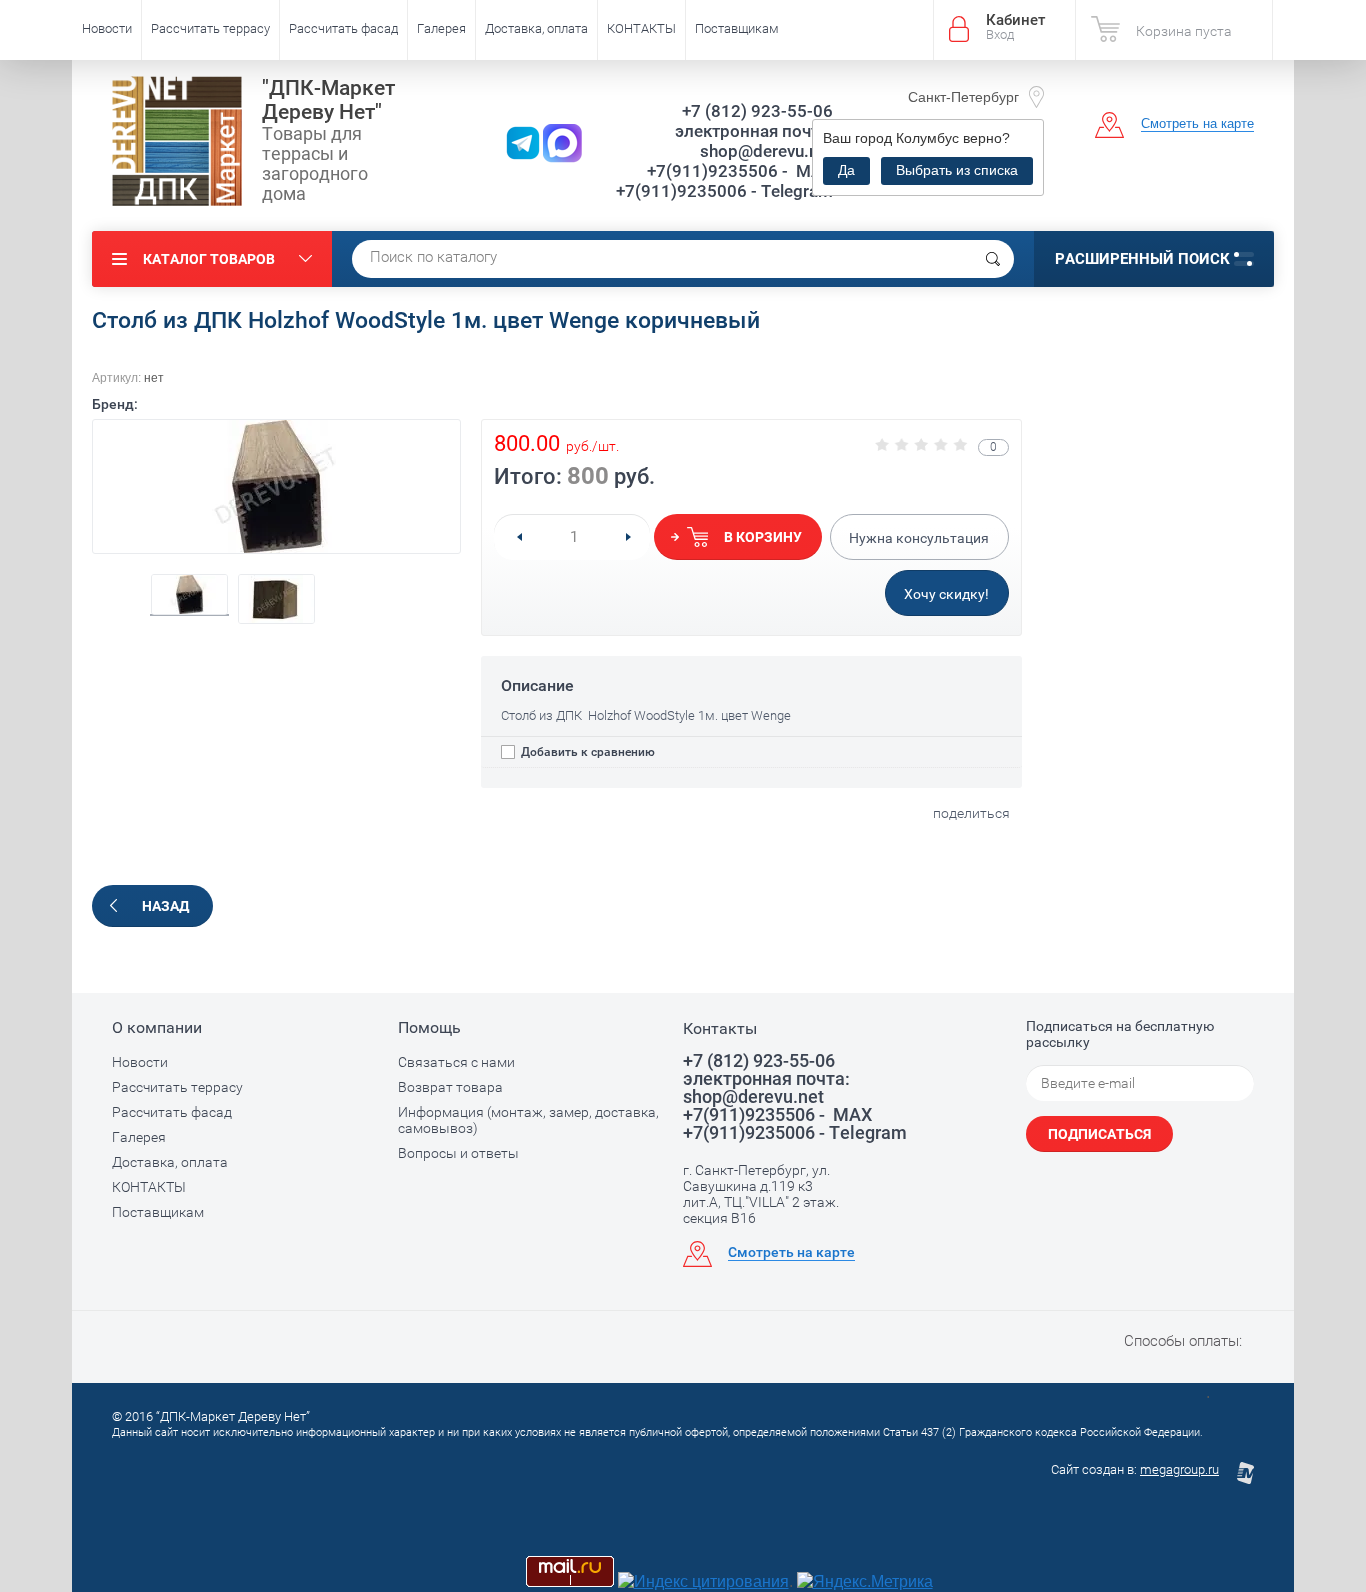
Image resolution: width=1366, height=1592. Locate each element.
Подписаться (1099, 1134)
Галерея (441, 28)
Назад (165, 906)
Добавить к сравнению (586, 752)
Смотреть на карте (1197, 123)
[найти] (993, 259)
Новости (107, 28)
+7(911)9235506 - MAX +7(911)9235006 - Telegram (724, 181)
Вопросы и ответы (458, 1153)
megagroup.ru (1179, 1469)
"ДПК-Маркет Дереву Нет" (328, 100)
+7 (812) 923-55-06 (757, 111)
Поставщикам (737, 28)
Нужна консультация (919, 538)
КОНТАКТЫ (641, 28)
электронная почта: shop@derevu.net (754, 141)
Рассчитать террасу (210, 28)
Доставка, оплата (536, 28)
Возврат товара (450, 1087)
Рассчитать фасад (343, 28)
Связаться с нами (456, 1062)
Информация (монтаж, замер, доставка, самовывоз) (528, 1120)
